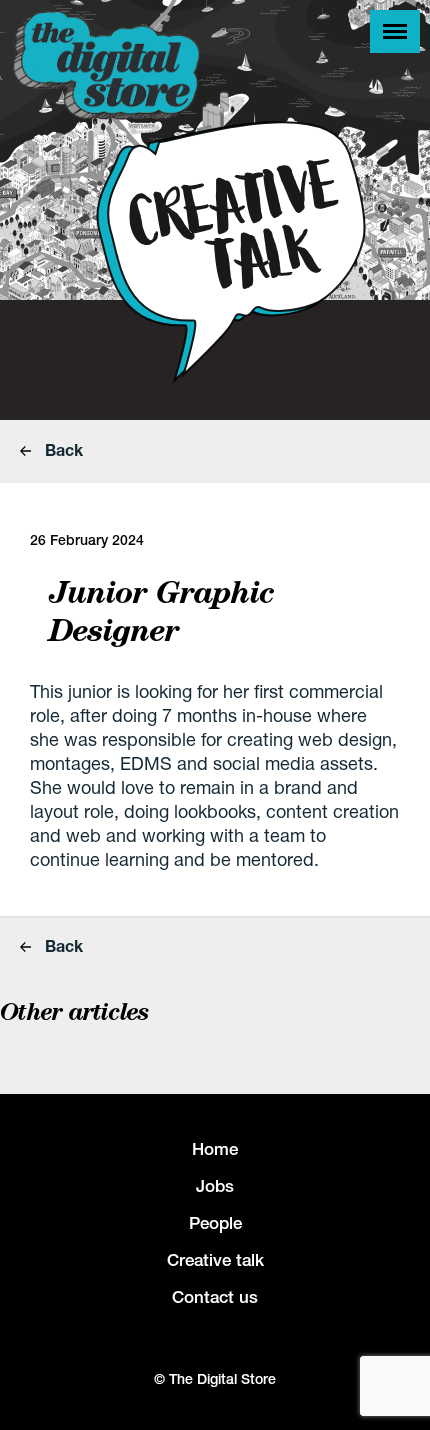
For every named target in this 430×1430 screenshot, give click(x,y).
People (215, 1223)
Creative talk (215, 1260)
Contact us (215, 1297)
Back (62, 449)
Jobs (215, 1186)
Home (215, 1149)
